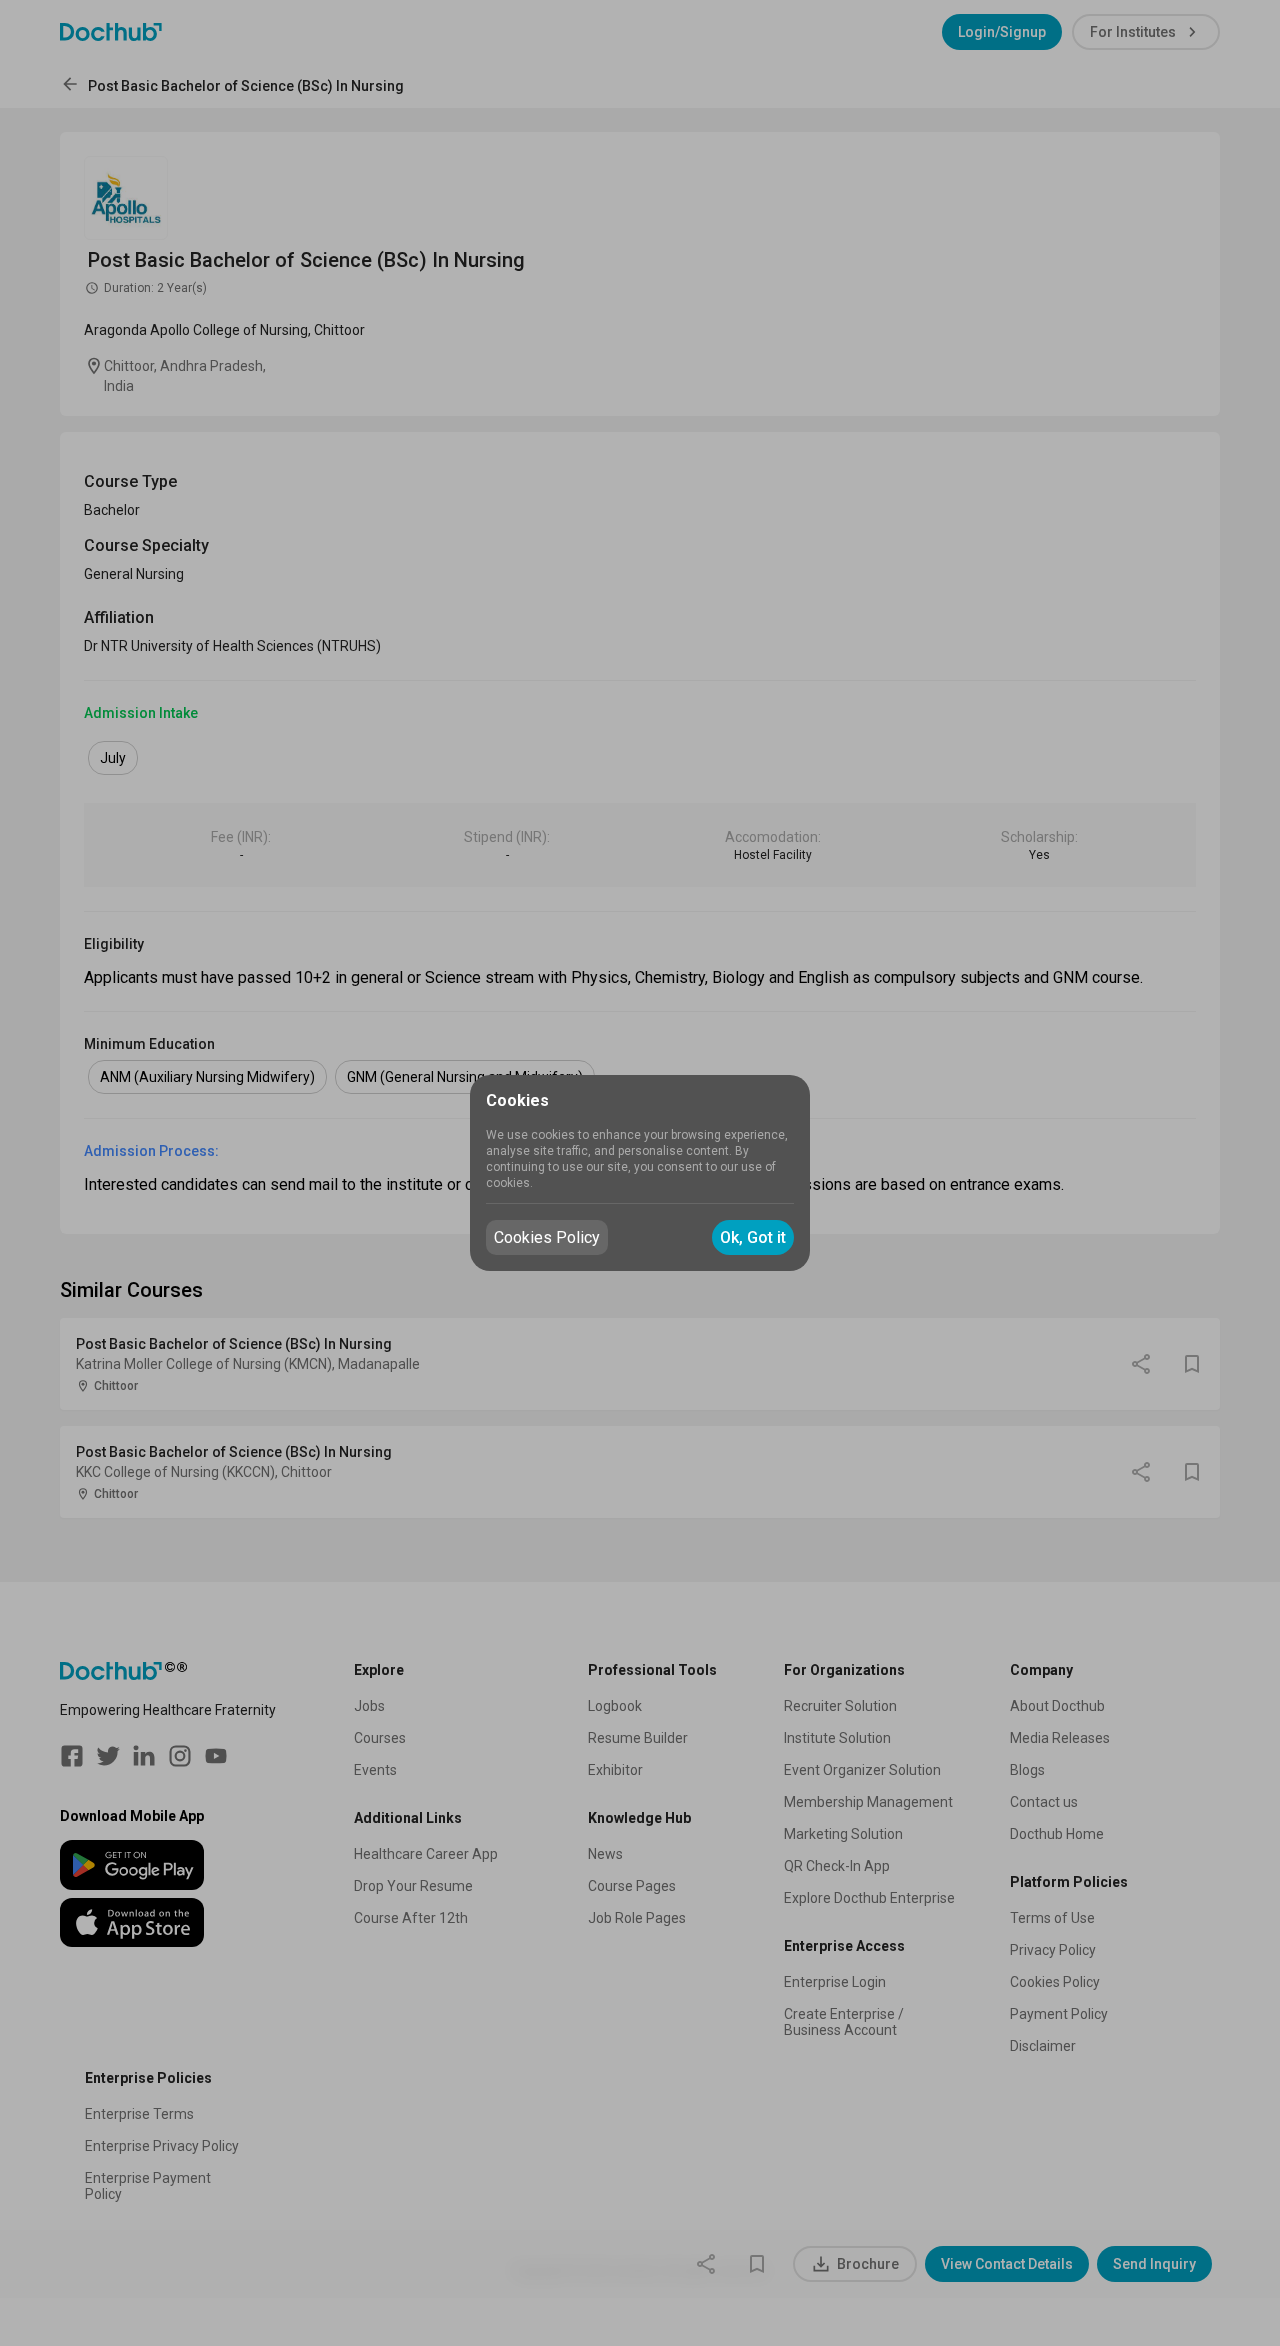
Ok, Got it (753, 1237)
